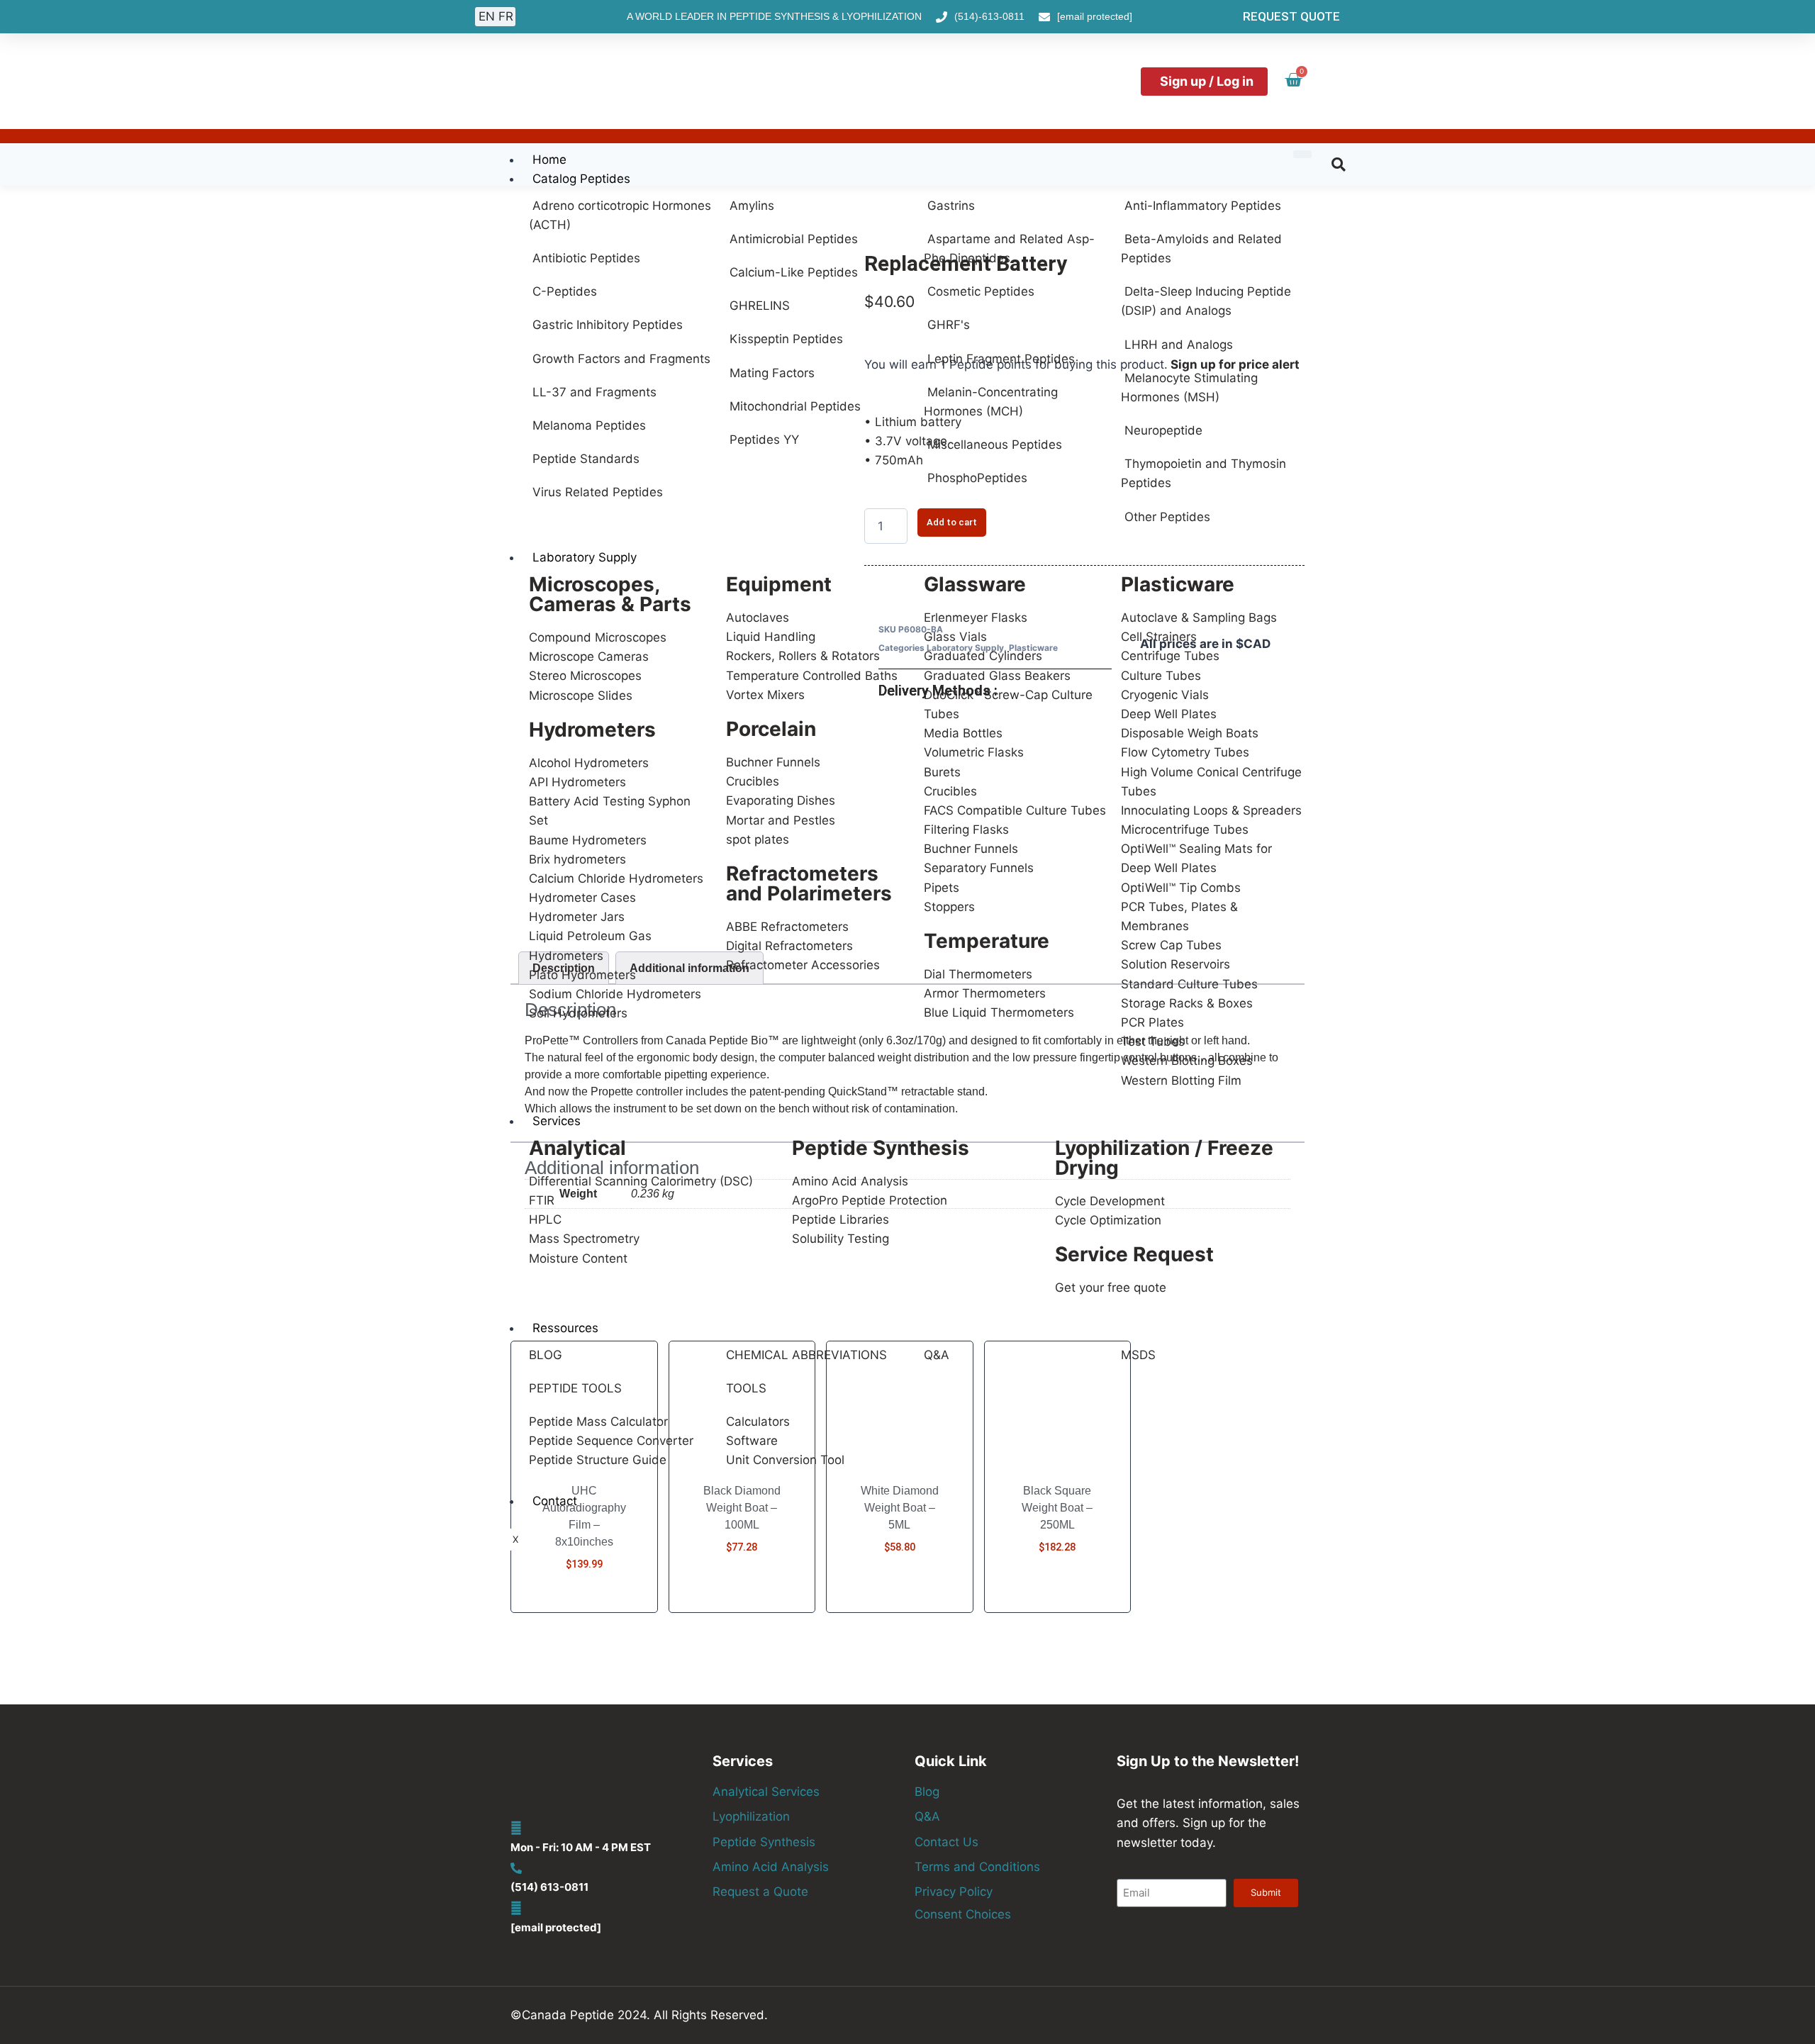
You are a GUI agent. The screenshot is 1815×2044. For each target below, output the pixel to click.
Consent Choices (963, 1914)
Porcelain (771, 729)
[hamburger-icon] (1302, 154)
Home (549, 160)
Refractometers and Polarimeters (809, 883)
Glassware (975, 584)
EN (487, 16)
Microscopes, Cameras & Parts (610, 594)
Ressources (565, 1328)
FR (506, 16)
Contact (555, 1501)
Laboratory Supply (585, 557)
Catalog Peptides (581, 179)
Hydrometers (592, 730)
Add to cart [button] (584, 1607)
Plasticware (1178, 584)
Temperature (987, 941)
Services (557, 1121)
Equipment (779, 584)
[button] (1339, 164)
